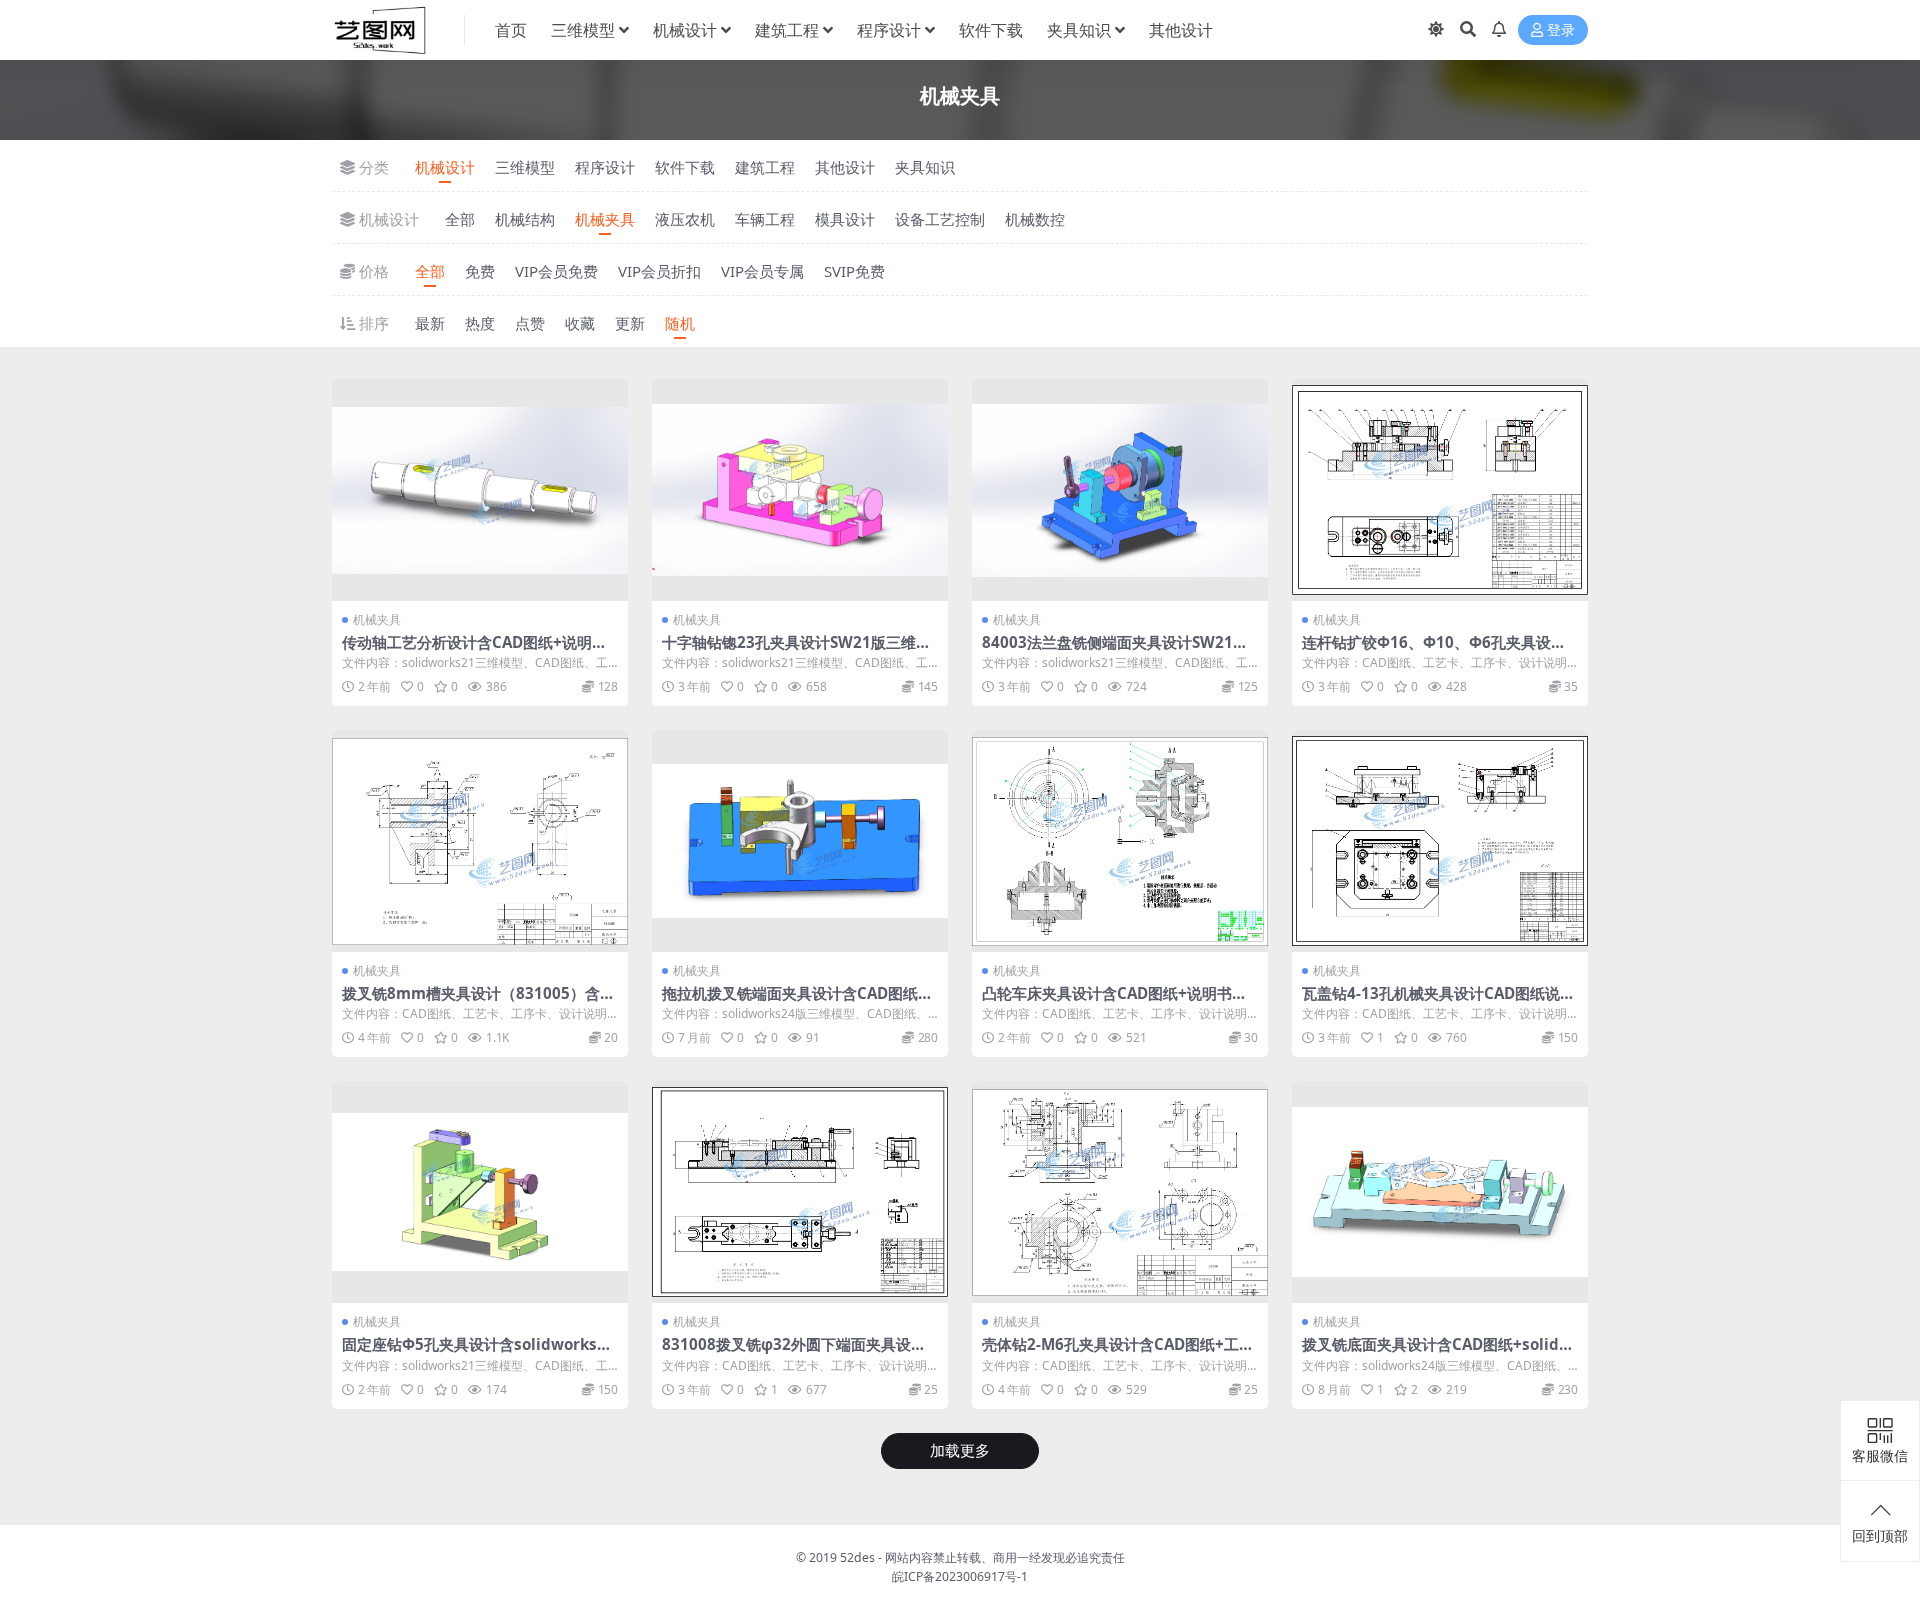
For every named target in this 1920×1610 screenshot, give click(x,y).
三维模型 (583, 30)
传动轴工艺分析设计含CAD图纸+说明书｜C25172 (474, 651)
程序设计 (889, 30)
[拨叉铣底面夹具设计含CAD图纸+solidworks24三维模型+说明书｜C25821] (1440, 1192)
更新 (630, 323)
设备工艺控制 (940, 219)
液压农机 (685, 219)
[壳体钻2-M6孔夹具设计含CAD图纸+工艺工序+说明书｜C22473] (1120, 1192)
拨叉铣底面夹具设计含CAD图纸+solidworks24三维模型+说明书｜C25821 (1437, 1353)
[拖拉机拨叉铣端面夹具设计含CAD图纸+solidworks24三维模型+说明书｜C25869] (800, 841)
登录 (1561, 30)
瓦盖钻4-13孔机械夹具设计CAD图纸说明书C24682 (1438, 1002)
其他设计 (1181, 30)
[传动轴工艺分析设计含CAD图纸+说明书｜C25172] (480, 490)
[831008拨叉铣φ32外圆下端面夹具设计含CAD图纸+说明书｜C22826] (800, 1192)
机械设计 (685, 30)
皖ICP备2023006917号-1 (960, 1576)
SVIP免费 (854, 271)
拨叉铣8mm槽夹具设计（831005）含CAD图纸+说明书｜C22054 (476, 1002)
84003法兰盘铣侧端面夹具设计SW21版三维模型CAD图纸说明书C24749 (1115, 651)
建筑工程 (787, 30)
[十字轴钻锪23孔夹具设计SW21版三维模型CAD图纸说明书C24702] (800, 490)
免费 (480, 271)
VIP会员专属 (762, 271)
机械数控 (1035, 219)
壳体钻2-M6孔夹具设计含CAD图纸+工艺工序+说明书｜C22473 (1118, 1353)
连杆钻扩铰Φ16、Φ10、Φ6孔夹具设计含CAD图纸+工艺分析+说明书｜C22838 (1436, 651)
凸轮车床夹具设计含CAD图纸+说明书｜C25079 (1119, 1002)
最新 (430, 323)
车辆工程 (765, 219)
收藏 (580, 323)
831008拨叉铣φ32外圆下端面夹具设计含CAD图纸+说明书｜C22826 (794, 1353)
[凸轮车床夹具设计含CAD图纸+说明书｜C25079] (1120, 841)
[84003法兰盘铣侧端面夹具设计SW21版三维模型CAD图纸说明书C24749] (1120, 490)
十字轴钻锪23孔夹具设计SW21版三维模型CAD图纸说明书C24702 (796, 651)
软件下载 (991, 30)
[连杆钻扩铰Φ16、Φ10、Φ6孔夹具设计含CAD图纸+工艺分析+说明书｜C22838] (1440, 490)
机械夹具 (605, 219)
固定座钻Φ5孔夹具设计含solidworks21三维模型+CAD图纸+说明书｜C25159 (478, 1353)
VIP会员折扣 (659, 271)
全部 (460, 219)
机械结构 (525, 219)
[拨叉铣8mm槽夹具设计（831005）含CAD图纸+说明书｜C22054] (480, 841)
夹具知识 (1079, 30)
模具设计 (845, 219)
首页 (511, 30)
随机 (680, 323)
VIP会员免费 (556, 271)
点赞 (530, 323)
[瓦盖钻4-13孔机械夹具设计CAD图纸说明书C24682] (1440, 841)
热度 (480, 323)
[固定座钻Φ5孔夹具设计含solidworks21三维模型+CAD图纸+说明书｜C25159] (480, 1192)
